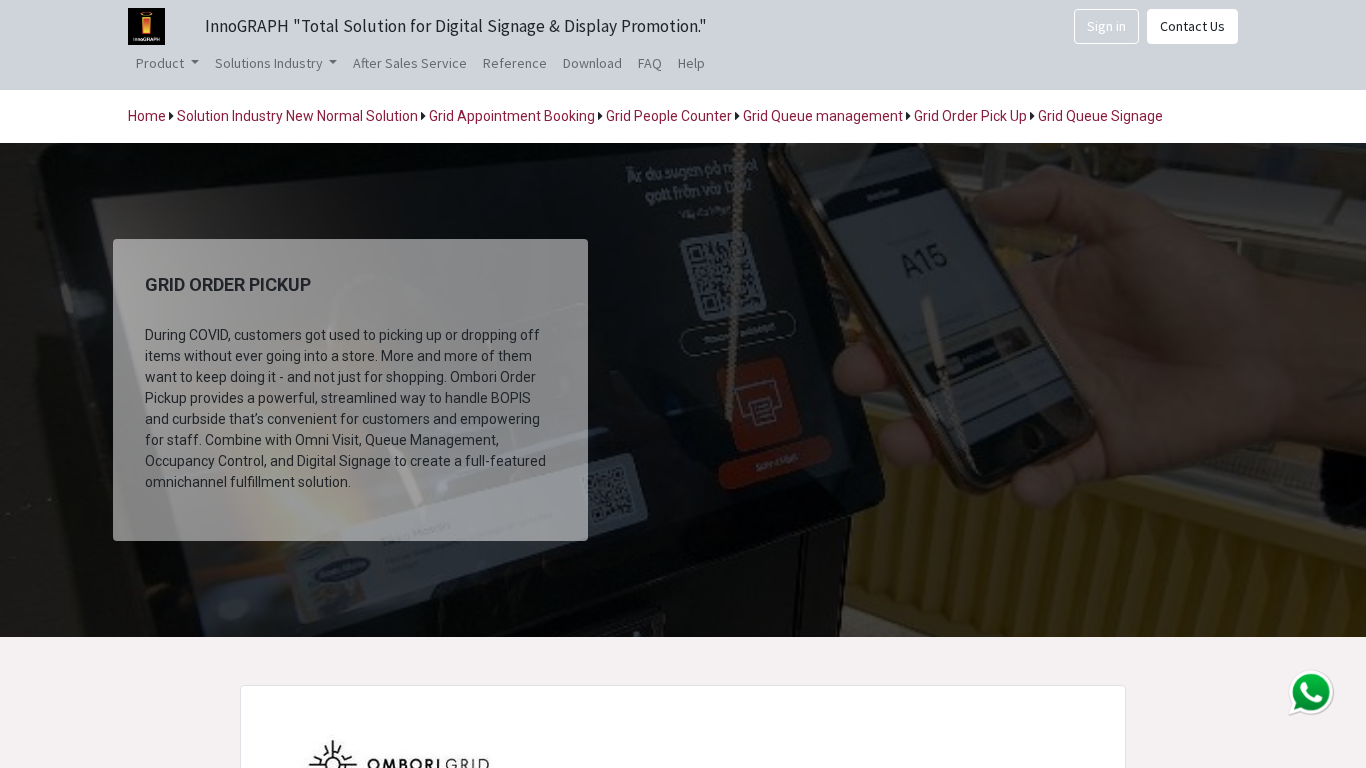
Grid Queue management (823, 116)
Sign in (1106, 26)
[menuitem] (410, 63)
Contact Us (1192, 26)
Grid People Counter (669, 116)
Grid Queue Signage (1099, 116)
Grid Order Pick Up (970, 116)
